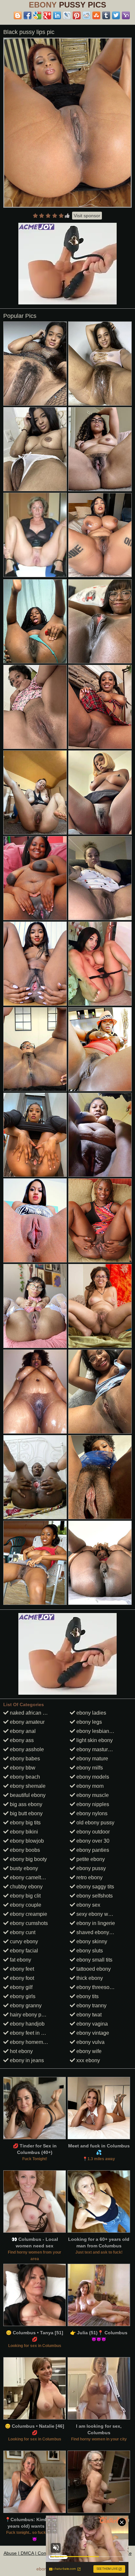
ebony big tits (25, 1823)
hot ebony (21, 2051)
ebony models (92, 1777)
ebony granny (25, 2005)
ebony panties (92, 1850)
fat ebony (20, 1960)
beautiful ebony (27, 1795)
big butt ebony (26, 1813)
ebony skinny (91, 1941)
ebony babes (24, 1759)
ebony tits (87, 1996)
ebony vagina (91, 2024)
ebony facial (23, 1951)
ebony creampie (28, 1914)
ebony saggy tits (95, 1887)
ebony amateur (27, 1722)
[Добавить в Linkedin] (57, 15)
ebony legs (88, 1722)
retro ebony (89, 1877)
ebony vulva (90, 2042)
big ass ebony (25, 1804)
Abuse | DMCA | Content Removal (39, 2553)
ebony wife (88, 2051)
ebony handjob (27, 2024)
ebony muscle (92, 1795)
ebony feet (21, 1969)
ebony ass (21, 1740)
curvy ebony (23, 1941)
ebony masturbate (96, 1749)
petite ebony (90, 1859)
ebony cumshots (28, 1923)
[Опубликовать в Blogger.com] (18, 15)
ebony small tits (94, 1960)
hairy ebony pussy (30, 2015)
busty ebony (23, 1868)
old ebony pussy (95, 1823)
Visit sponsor (87, 216)
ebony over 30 (92, 1841)
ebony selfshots (94, 1896)
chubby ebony (26, 1887)
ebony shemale (27, 1786)
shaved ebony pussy (100, 1932)
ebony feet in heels (31, 2033)
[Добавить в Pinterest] (77, 15)
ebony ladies (91, 1713)
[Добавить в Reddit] (87, 15)
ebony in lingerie (95, 1923)
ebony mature (92, 1759)
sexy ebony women (98, 1914)
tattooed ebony (93, 1969)
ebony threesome (96, 1987)
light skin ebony (94, 1740)
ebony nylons (91, 1813)
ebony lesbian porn (98, 1731)
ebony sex (88, 1905)
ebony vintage (92, 2033)
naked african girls (30, 1713)
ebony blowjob (26, 1841)
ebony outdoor (92, 1832)
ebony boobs (24, 1850)
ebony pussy (90, 1868)
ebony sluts (89, 1951)
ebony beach (24, 1777)
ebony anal (22, 1731)
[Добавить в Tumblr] (106, 15)
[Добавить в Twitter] (116, 15)
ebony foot (21, 1978)
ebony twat (88, 2015)
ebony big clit (25, 1896)
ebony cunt (22, 1932)
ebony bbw (22, 1768)
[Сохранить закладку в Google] (37, 15)
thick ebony (89, 1978)
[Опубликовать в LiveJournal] (67, 15)
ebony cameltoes (29, 1877)
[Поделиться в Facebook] (28, 15)
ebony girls (22, 1996)
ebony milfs (89, 1768)
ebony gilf (20, 1987)
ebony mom (89, 1786)
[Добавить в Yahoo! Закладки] (126, 15)
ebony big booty (28, 1859)
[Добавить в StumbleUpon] (96, 15)
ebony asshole (26, 1749)
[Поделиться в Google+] (47, 15)
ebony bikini (23, 1832)
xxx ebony (87, 2060)
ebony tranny (91, 2005)
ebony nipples (92, 1804)
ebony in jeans (26, 2060)
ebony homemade (30, 2042)
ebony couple (25, 1905)
